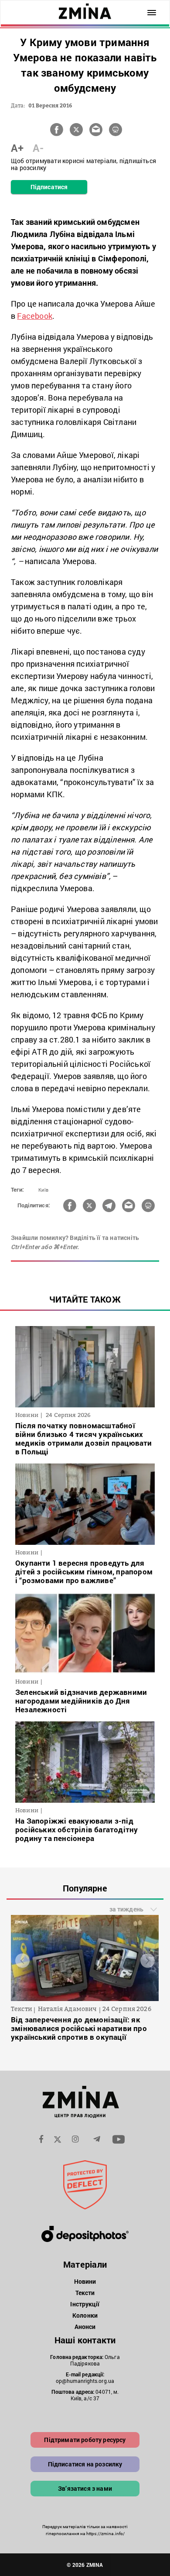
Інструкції (85, 2304)
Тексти (85, 2293)
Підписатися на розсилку (85, 2464)
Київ (43, 1190)
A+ (17, 148)
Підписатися (49, 187)
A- (38, 148)
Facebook (35, 316)
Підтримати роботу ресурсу (85, 2440)
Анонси (85, 2327)
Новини (85, 2281)
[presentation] (22, 1960)
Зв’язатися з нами (85, 2488)
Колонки (85, 2315)
